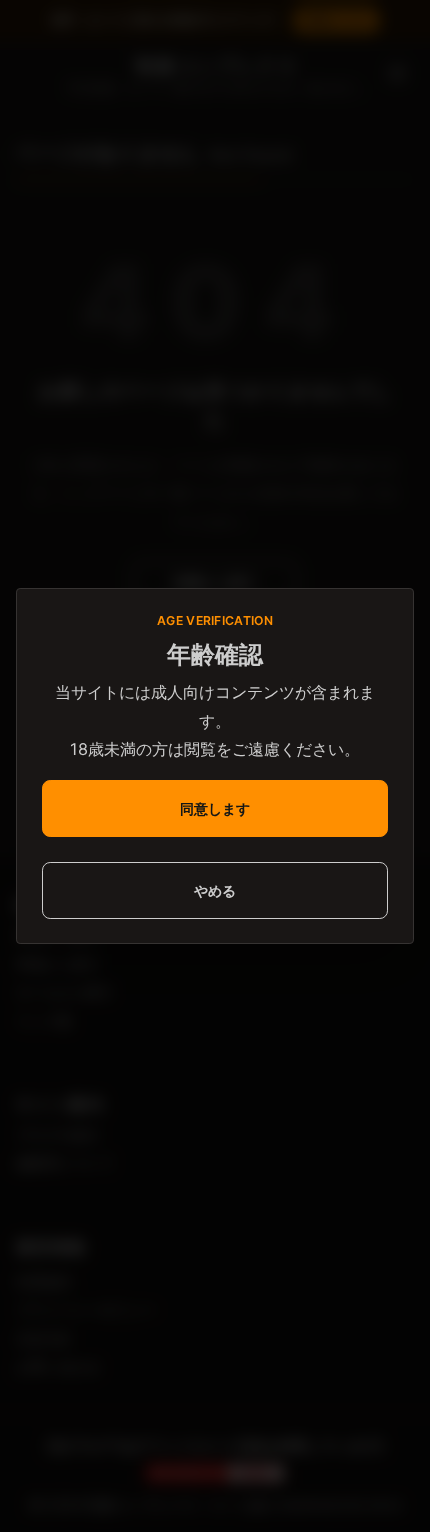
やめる (215, 890)
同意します (215, 808)
